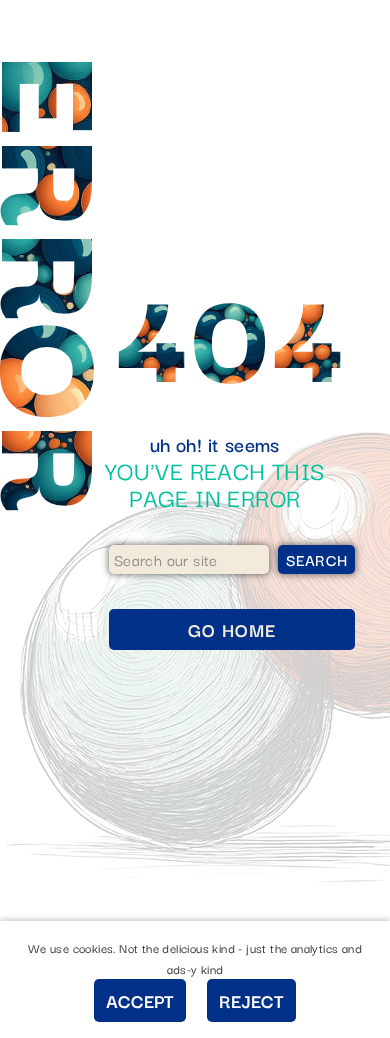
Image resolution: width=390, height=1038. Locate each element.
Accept (140, 1000)
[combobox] (189, 559)
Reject (251, 1000)
